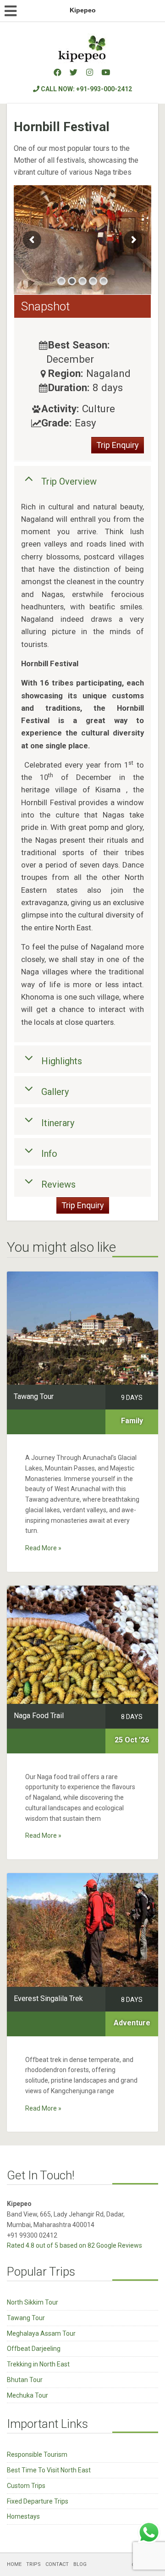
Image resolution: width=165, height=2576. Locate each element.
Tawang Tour (26, 2318)
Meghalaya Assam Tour (41, 2333)
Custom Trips (26, 2486)
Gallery (55, 1092)
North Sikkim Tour (33, 2302)
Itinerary (58, 1122)
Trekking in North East (38, 2364)
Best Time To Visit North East (49, 2470)
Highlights (62, 1061)
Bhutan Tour (25, 2380)
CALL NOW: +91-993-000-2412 (86, 89)
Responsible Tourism (37, 2454)
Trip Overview (69, 481)
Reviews (58, 1184)
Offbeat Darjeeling (34, 2349)
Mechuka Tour (27, 2395)
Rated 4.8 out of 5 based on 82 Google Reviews (74, 2245)
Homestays (23, 2516)
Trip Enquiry (118, 445)
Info (49, 1154)
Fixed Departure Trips (38, 2501)
